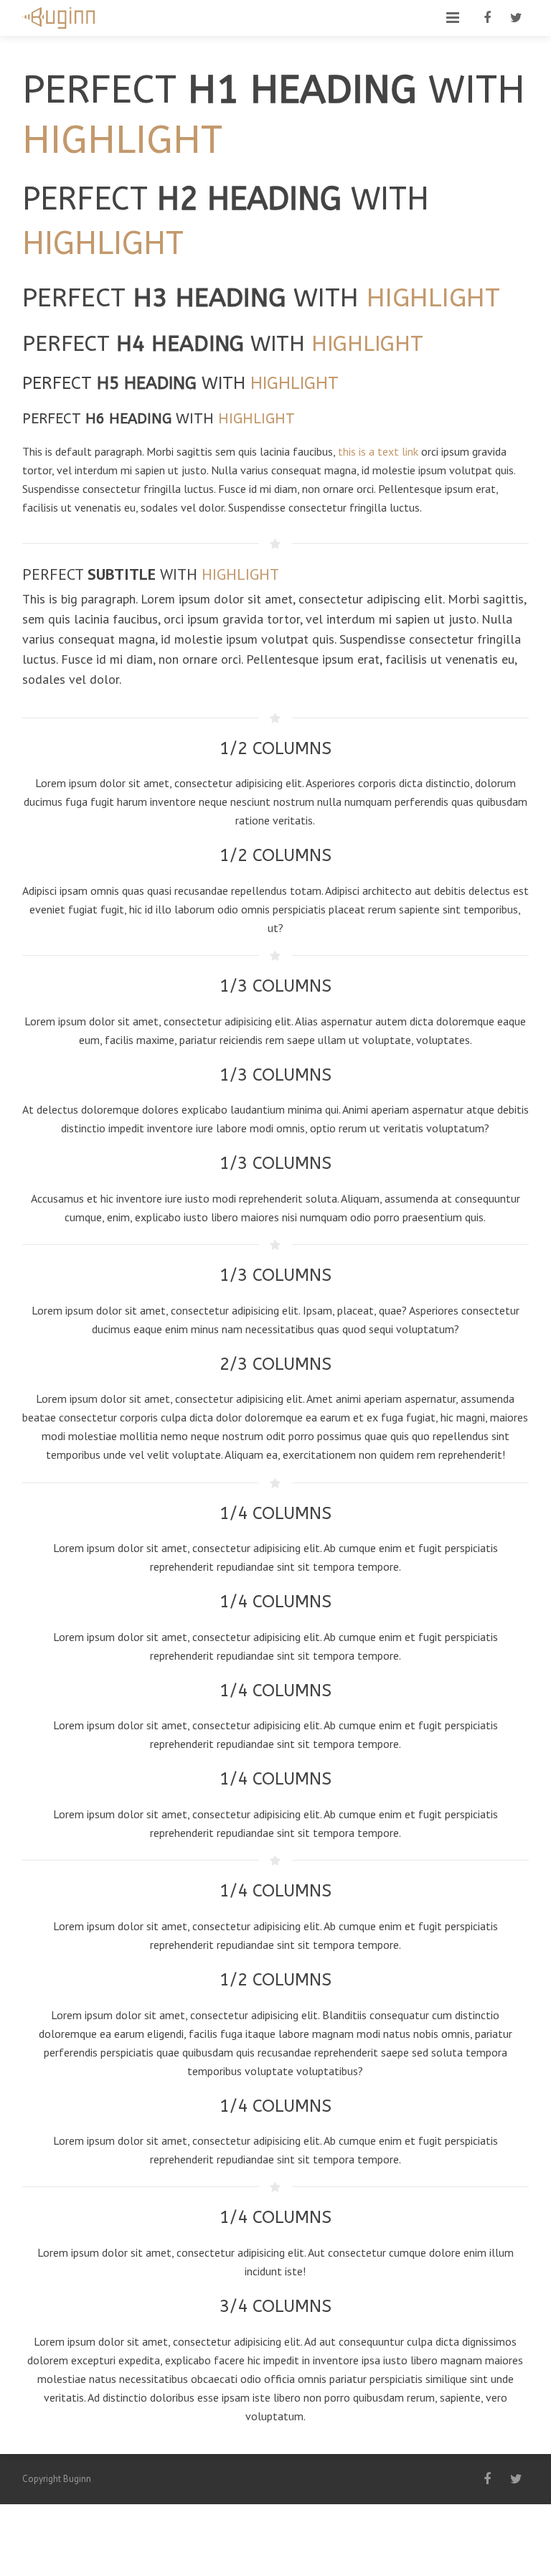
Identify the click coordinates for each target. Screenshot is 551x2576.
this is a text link (378, 451)
